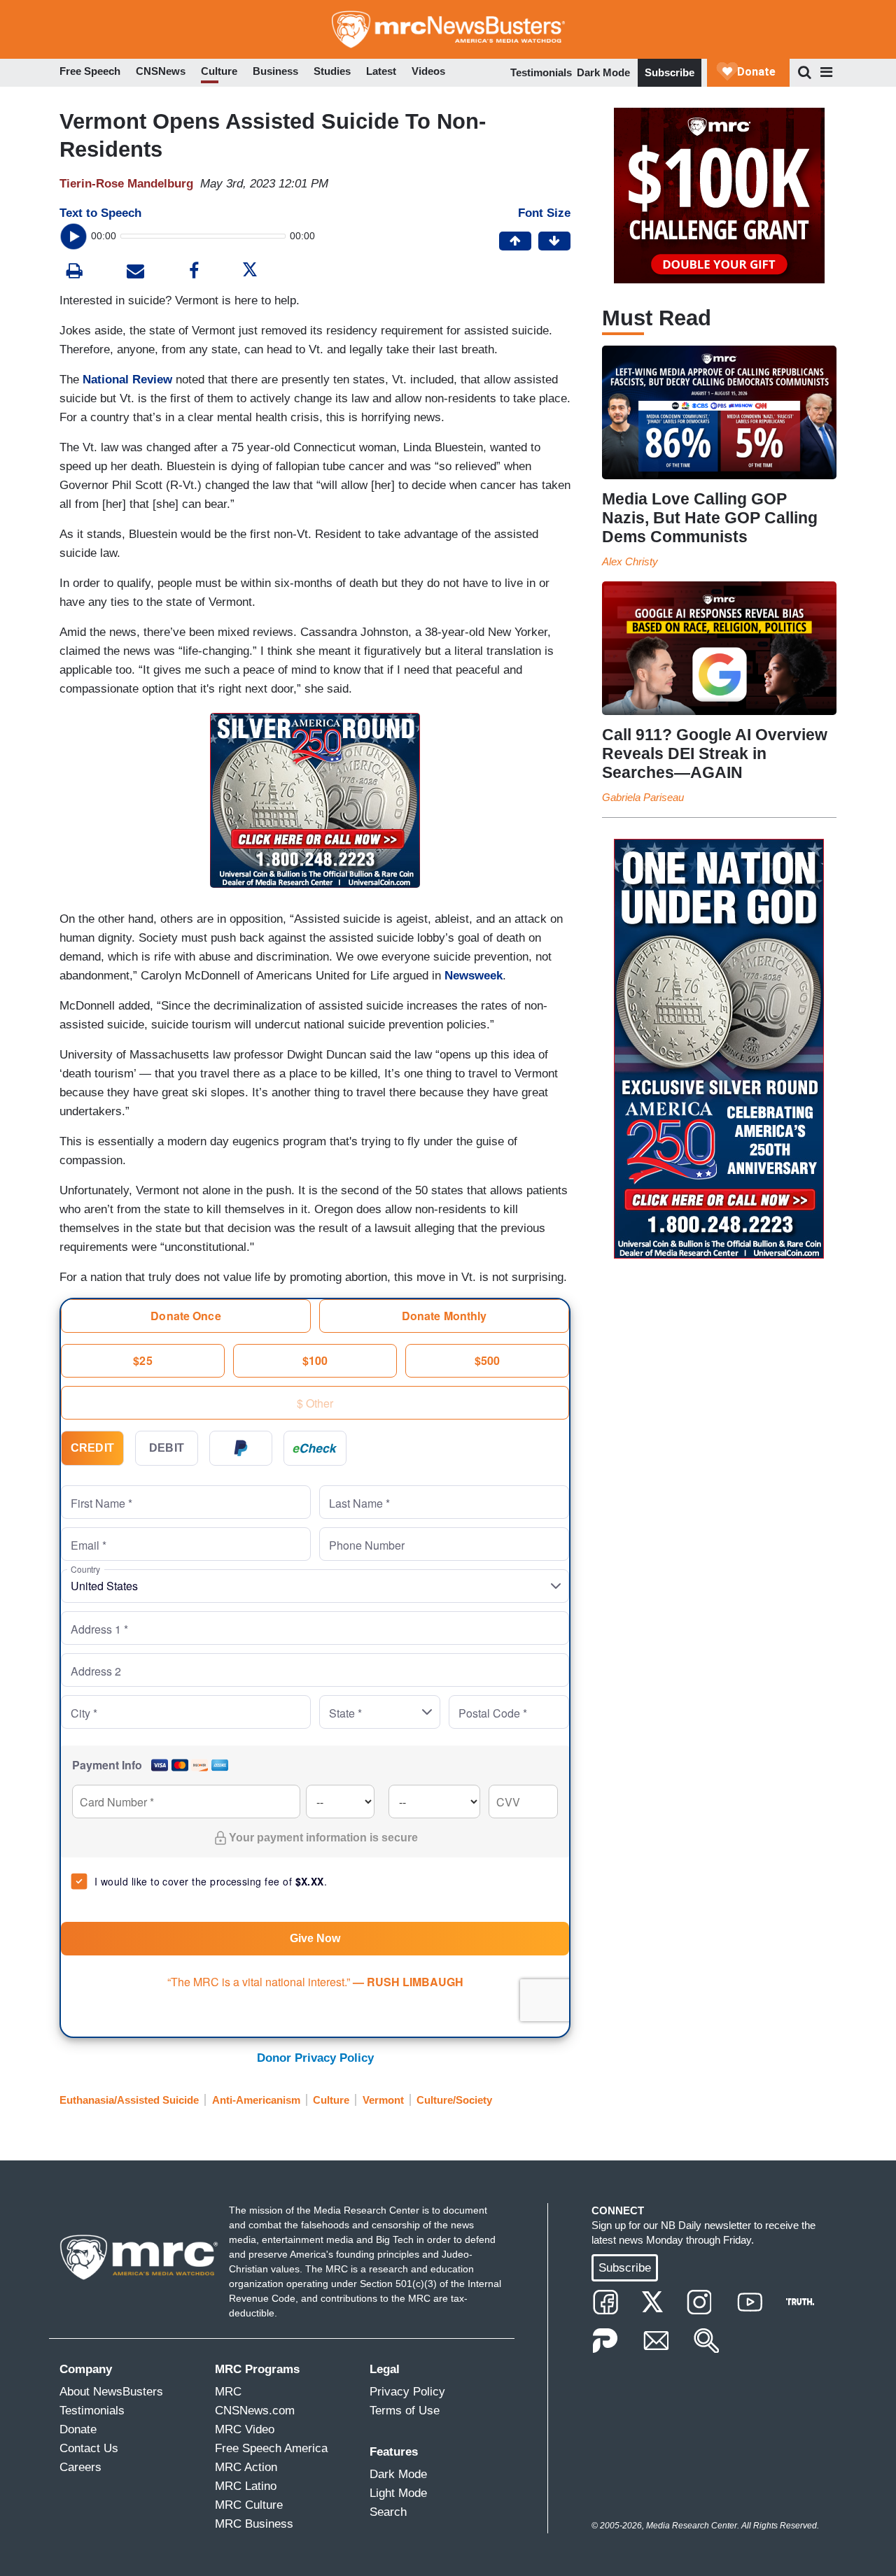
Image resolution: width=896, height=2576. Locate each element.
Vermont (383, 2100)
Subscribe (670, 72)
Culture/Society (454, 2100)
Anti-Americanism (256, 2100)
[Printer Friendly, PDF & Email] (135, 273)
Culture (331, 2100)
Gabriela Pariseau (643, 797)
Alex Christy (630, 561)
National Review (127, 380)
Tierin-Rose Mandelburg (126, 184)
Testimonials (541, 72)
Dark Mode (603, 72)
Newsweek (474, 976)
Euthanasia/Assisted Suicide (129, 2100)
